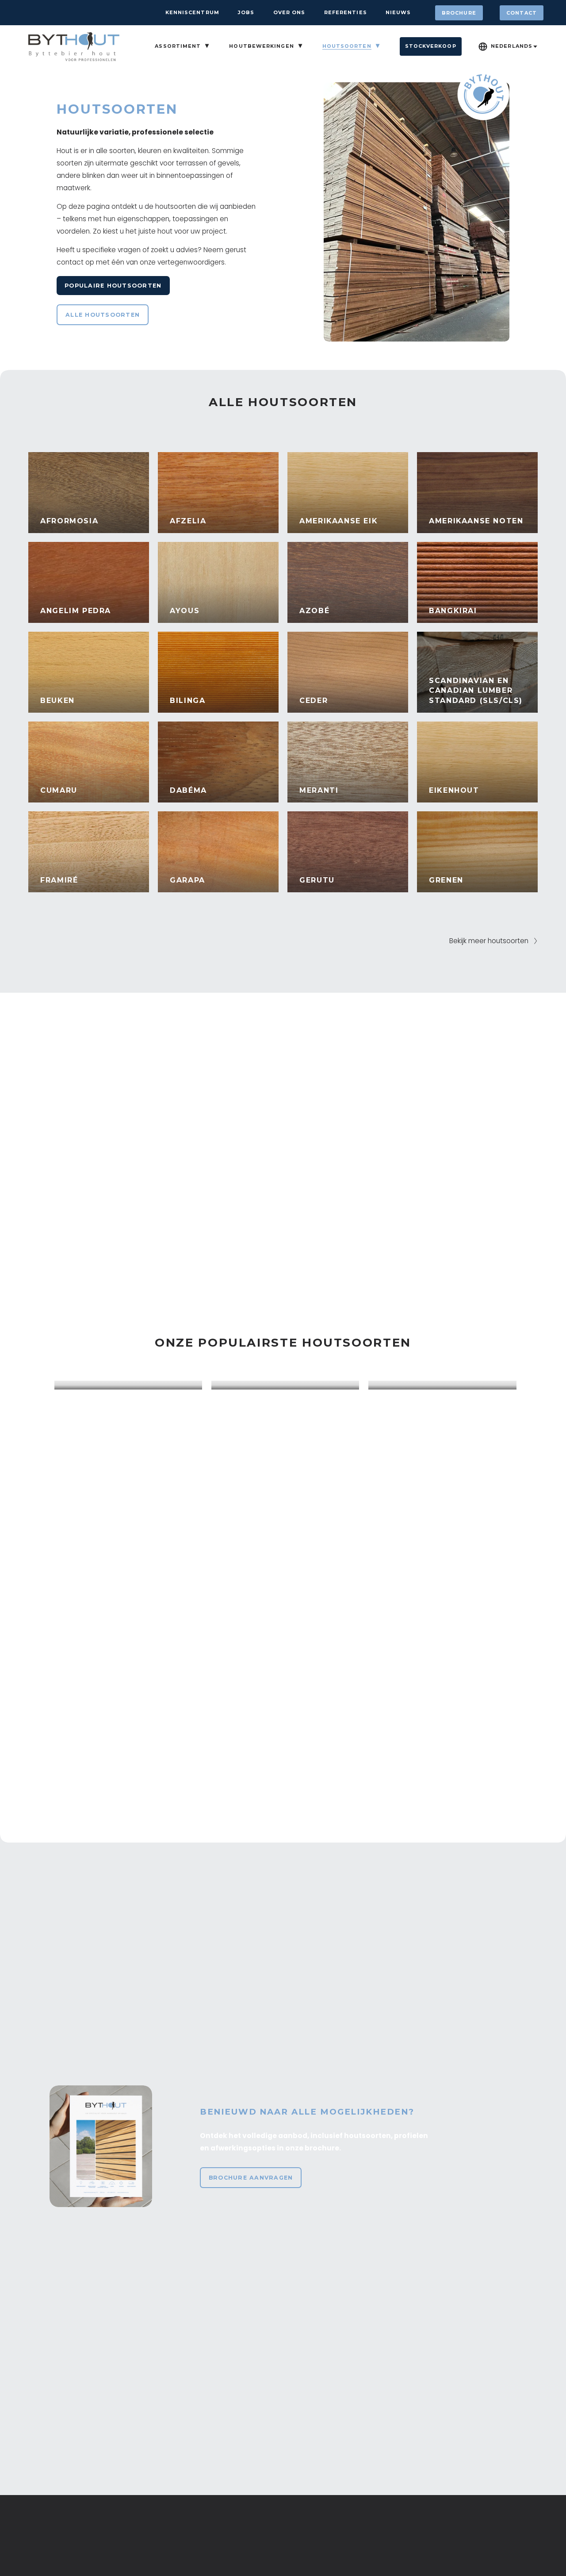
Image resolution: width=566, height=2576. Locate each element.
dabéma (188, 790)
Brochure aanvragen (251, 2178)
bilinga (187, 701)
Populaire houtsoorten (113, 286)
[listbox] (508, 46)
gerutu (317, 880)
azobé (314, 611)
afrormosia (69, 521)
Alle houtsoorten (103, 315)
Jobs (246, 12)
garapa (187, 880)
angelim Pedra (76, 611)
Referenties (346, 12)
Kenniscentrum (192, 12)
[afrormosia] (128, 1385)
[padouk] (442, 1385)
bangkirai (453, 611)
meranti (319, 790)
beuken (57, 701)
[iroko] (285, 1385)
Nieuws (398, 12)
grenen (446, 880)
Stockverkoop (431, 46)
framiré (59, 880)
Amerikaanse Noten (476, 521)
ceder (314, 701)
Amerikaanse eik (338, 521)
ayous (185, 611)
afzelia (188, 521)
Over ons (289, 12)
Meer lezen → (88, 1372)
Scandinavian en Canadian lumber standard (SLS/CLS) (476, 691)
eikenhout (454, 790)
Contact (522, 13)
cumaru (59, 790)
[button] (501, 1371)
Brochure (459, 13)
